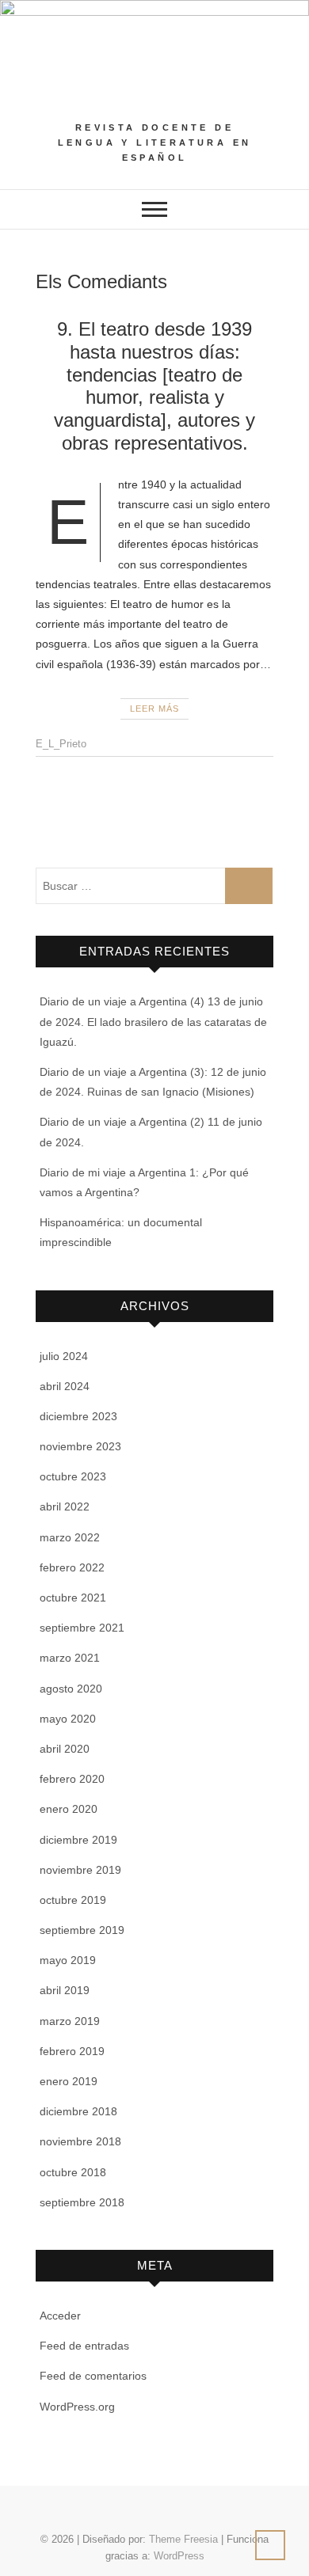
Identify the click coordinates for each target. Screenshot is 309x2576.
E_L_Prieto (61, 744)
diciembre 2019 (78, 1840)
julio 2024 (64, 1356)
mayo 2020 (68, 1719)
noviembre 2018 (80, 2141)
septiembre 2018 (82, 2202)
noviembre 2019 (80, 1870)
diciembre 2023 (78, 1416)
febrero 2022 (72, 1567)
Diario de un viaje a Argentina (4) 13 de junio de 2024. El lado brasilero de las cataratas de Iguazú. (153, 1021)
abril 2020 (65, 1749)
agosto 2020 (71, 1689)
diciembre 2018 (78, 2111)
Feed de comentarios (93, 2376)
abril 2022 (65, 1506)
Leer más (154, 709)
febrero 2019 (72, 2051)
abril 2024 (65, 1386)
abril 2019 (65, 1990)
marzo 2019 (70, 2021)
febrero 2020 (72, 1779)
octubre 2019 (73, 1900)
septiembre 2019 (82, 1930)
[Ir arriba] (270, 2545)
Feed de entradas (84, 2346)
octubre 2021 (73, 1598)
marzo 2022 (70, 1537)
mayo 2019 (68, 1960)
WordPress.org (77, 2407)
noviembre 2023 (80, 1446)
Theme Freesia (183, 2539)
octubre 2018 (73, 2172)
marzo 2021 (70, 1658)
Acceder (60, 2316)
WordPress (179, 2556)
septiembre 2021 (82, 1628)
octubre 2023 (73, 1476)
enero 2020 (69, 1809)
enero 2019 (69, 2081)
